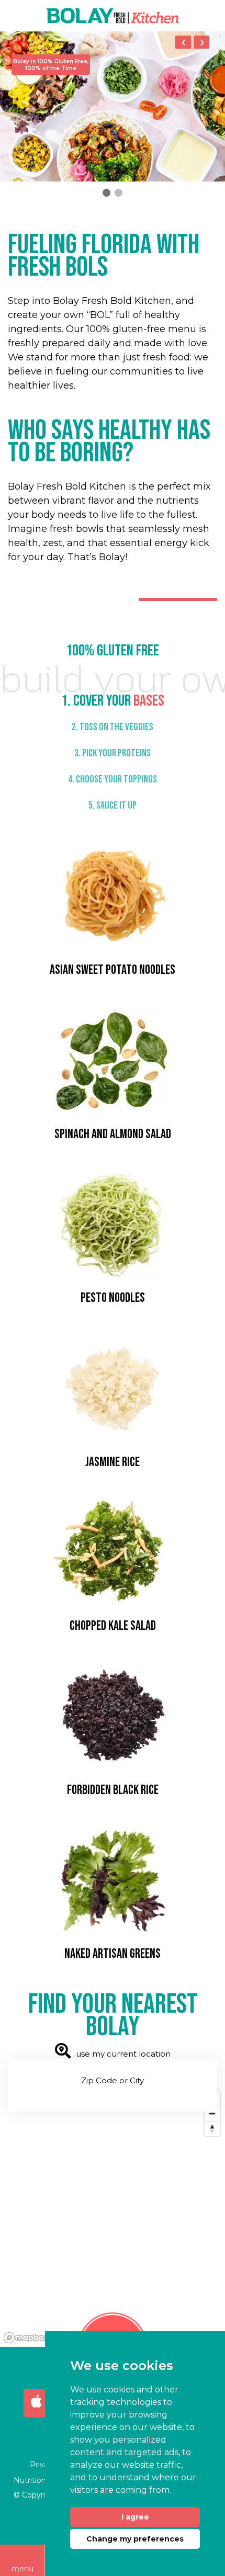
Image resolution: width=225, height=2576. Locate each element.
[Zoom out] (212, 2113)
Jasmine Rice (113, 1462)
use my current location (123, 2054)
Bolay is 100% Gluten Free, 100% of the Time (51, 65)
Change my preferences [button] (135, 2539)
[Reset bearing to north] (212, 2129)
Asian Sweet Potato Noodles (113, 970)
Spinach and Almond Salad (113, 1134)
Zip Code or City (113, 2080)
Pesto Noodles (113, 1298)
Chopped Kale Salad (113, 1626)
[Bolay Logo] (113, 16)
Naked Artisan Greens (113, 1954)
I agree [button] (135, 2517)
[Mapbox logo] (26, 2338)
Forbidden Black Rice (113, 1790)
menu (22, 2569)
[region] (113, 2216)
